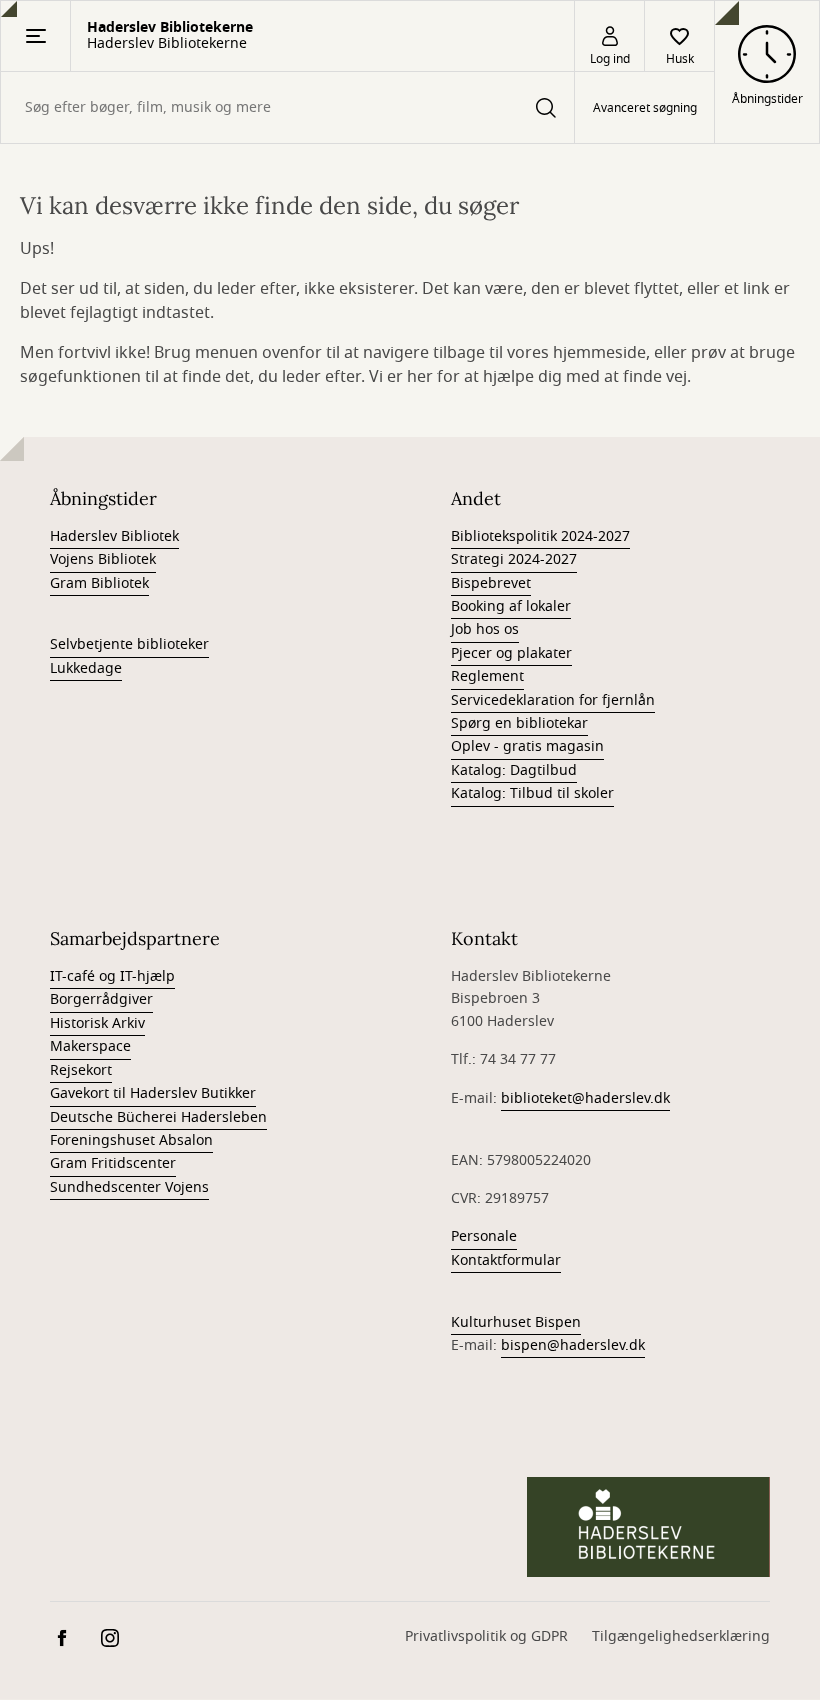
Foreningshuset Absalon (131, 1140)
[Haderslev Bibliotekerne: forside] (648, 1527)
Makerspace (90, 1046)
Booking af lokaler (511, 606)
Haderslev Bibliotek (114, 536)
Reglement (487, 676)
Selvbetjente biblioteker (129, 644)
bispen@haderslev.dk (573, 1345)
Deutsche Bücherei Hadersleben (158, 1117)
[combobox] (287, 107)
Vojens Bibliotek (103, 559)
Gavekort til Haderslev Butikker (153, 1093)
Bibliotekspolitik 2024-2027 (540, 536)
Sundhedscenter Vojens (129, 1187)
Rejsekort (81, 1070)
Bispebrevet (491, 583)
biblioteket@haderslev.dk (585, 1098)
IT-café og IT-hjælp (112, 976)
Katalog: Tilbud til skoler (532, 793)
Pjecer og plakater (511, 653)
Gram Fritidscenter (113, 1163)
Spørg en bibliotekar (519, 723)
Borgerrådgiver (101, 999)
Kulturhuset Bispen (516, 1322)
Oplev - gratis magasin (527, 746)
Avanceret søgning (645, 108)
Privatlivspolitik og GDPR (486, 1636)
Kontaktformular (506, 1260)
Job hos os (485, 629)
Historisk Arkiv (97, 1023)
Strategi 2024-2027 (514, 559)
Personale (484, 1236)
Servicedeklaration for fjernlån (553, 700)
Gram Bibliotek (99, 583)
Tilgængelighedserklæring (681, 1636)
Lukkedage (86, 668)
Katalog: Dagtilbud (514, 770)
